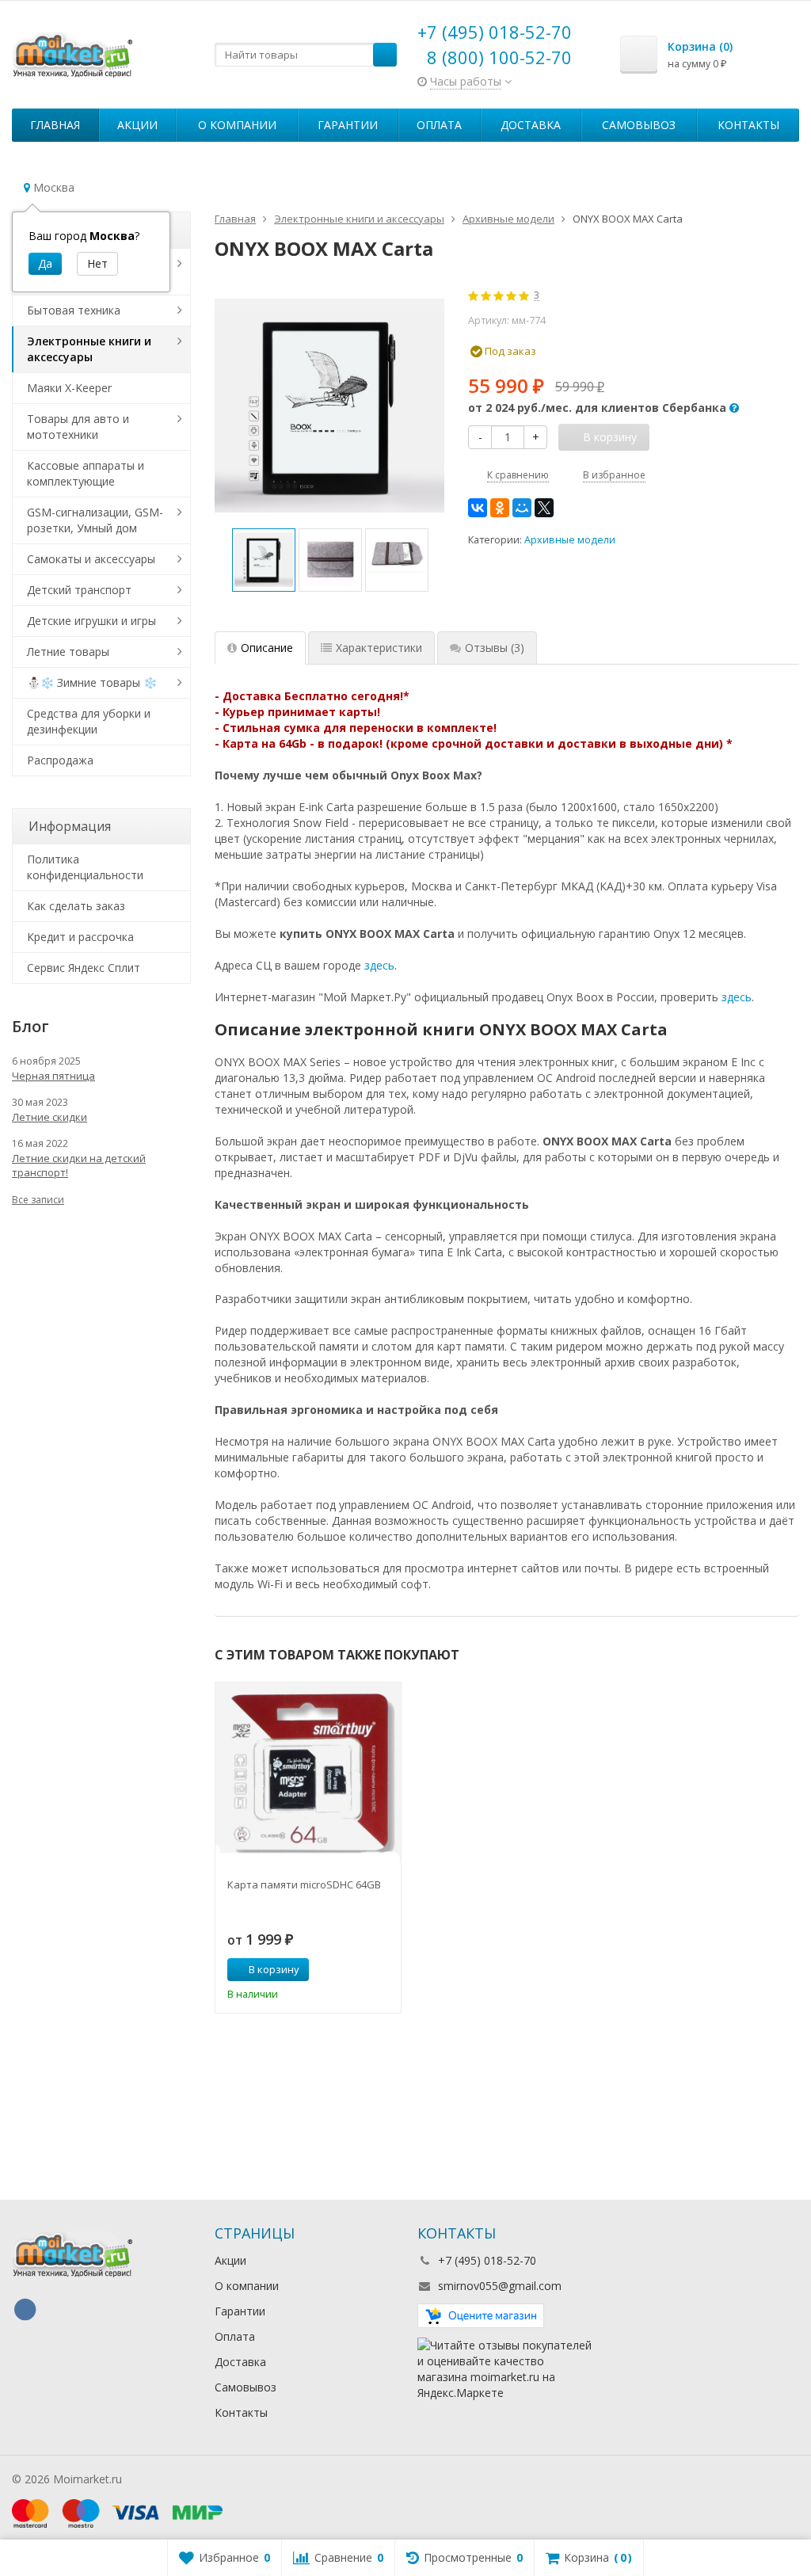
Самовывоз (639, 125)
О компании (237, 125)
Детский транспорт (79, 590)
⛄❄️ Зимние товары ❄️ (92, 682)
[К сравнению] (360, 1970)
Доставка (531, 125)
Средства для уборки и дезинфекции (89, 721)
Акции (137, 125)
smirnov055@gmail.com (500, 2286)
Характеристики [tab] (379, 648)
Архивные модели (570, 540)
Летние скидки (49, 1117)
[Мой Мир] (522, 508)
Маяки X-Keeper (69, 388)
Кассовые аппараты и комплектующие (86, 473)
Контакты (748, 125)
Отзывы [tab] (495, 648)
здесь (379, 965)
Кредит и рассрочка (80, 937)
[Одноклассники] (500, 508)
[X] (544, 508)
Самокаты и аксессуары (91, 559)
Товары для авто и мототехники (78, 427)
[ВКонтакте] (478, 508)
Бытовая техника (74, 310)
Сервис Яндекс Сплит (84, 968)
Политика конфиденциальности (85, 867)
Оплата (439, 125)
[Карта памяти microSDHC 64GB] (308, 1775)
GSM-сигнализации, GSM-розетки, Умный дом (95, 520)
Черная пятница (53, 1076)
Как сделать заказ (76, 906)
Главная (55, 125)
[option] (264, 560)
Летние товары (68, 652)
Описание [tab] (267, 648)
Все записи (38, 1200)
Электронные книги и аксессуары (89, 349)
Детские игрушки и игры (91, 621)
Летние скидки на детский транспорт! (79, 1165)
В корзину (274, 1969)
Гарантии (348, 125)
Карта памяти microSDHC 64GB (304, 1884)
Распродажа (60, 760)
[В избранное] (383, 1970)
